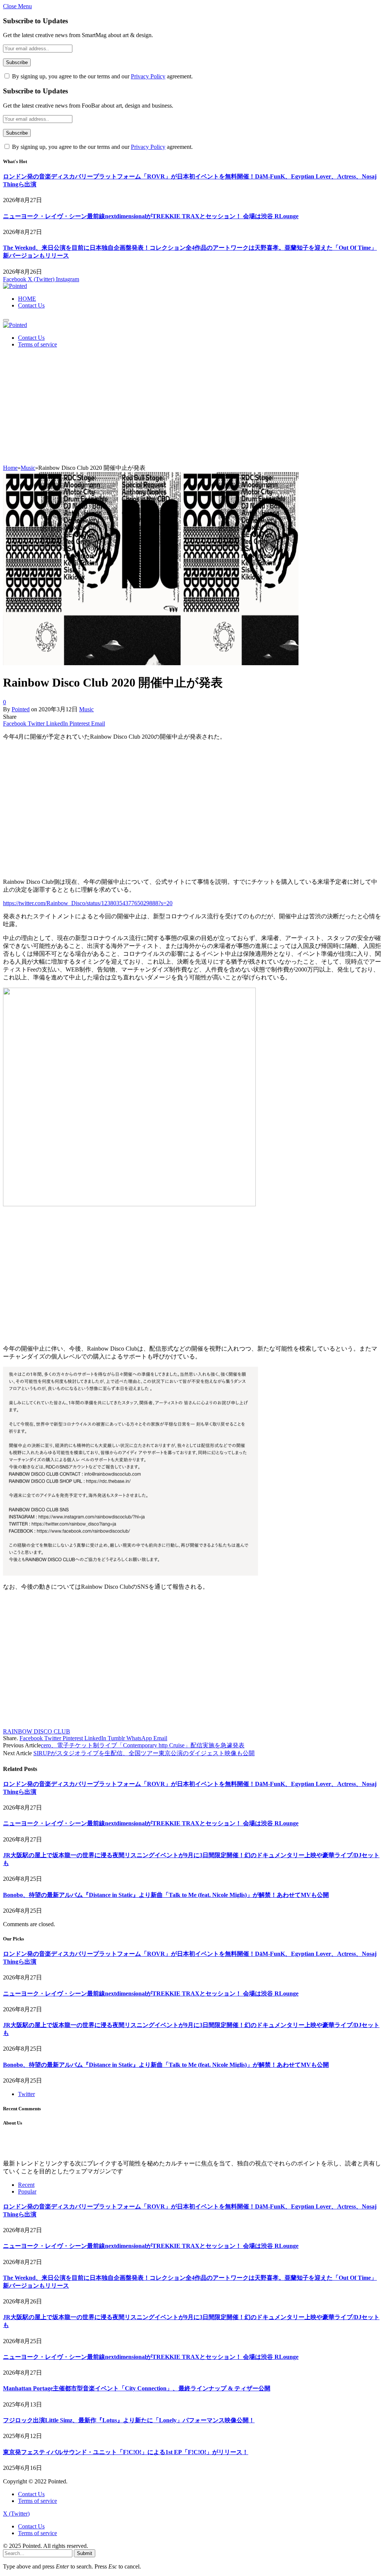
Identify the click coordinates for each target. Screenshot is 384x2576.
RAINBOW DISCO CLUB (37, 1731)
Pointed (21, 709)
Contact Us (31, 305)
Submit (85, 2553)
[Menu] (6, 320)
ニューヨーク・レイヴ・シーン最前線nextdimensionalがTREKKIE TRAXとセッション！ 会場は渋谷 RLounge (151, 216)
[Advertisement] (192, 408)
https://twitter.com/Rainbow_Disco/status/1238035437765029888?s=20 (88, 903)
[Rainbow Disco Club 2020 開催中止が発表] (151, 663)
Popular (27, 2191)
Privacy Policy (148, 76)
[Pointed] (15, 286)
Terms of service (37, 344)
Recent (26, 2185)
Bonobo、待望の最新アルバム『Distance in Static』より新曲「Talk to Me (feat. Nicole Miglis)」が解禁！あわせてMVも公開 (166, 1895)
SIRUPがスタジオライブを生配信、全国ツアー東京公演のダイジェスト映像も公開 (144, 1753)
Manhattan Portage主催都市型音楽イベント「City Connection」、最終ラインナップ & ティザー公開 (137, 2388)
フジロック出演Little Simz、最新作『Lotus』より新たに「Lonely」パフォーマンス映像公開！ (129, 2420)
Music (86, 709)
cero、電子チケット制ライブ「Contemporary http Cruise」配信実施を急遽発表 (143, 1745)
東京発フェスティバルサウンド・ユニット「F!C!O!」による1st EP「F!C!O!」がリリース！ (126, 2452)
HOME (27, 299)
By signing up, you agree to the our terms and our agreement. (102, 76)
